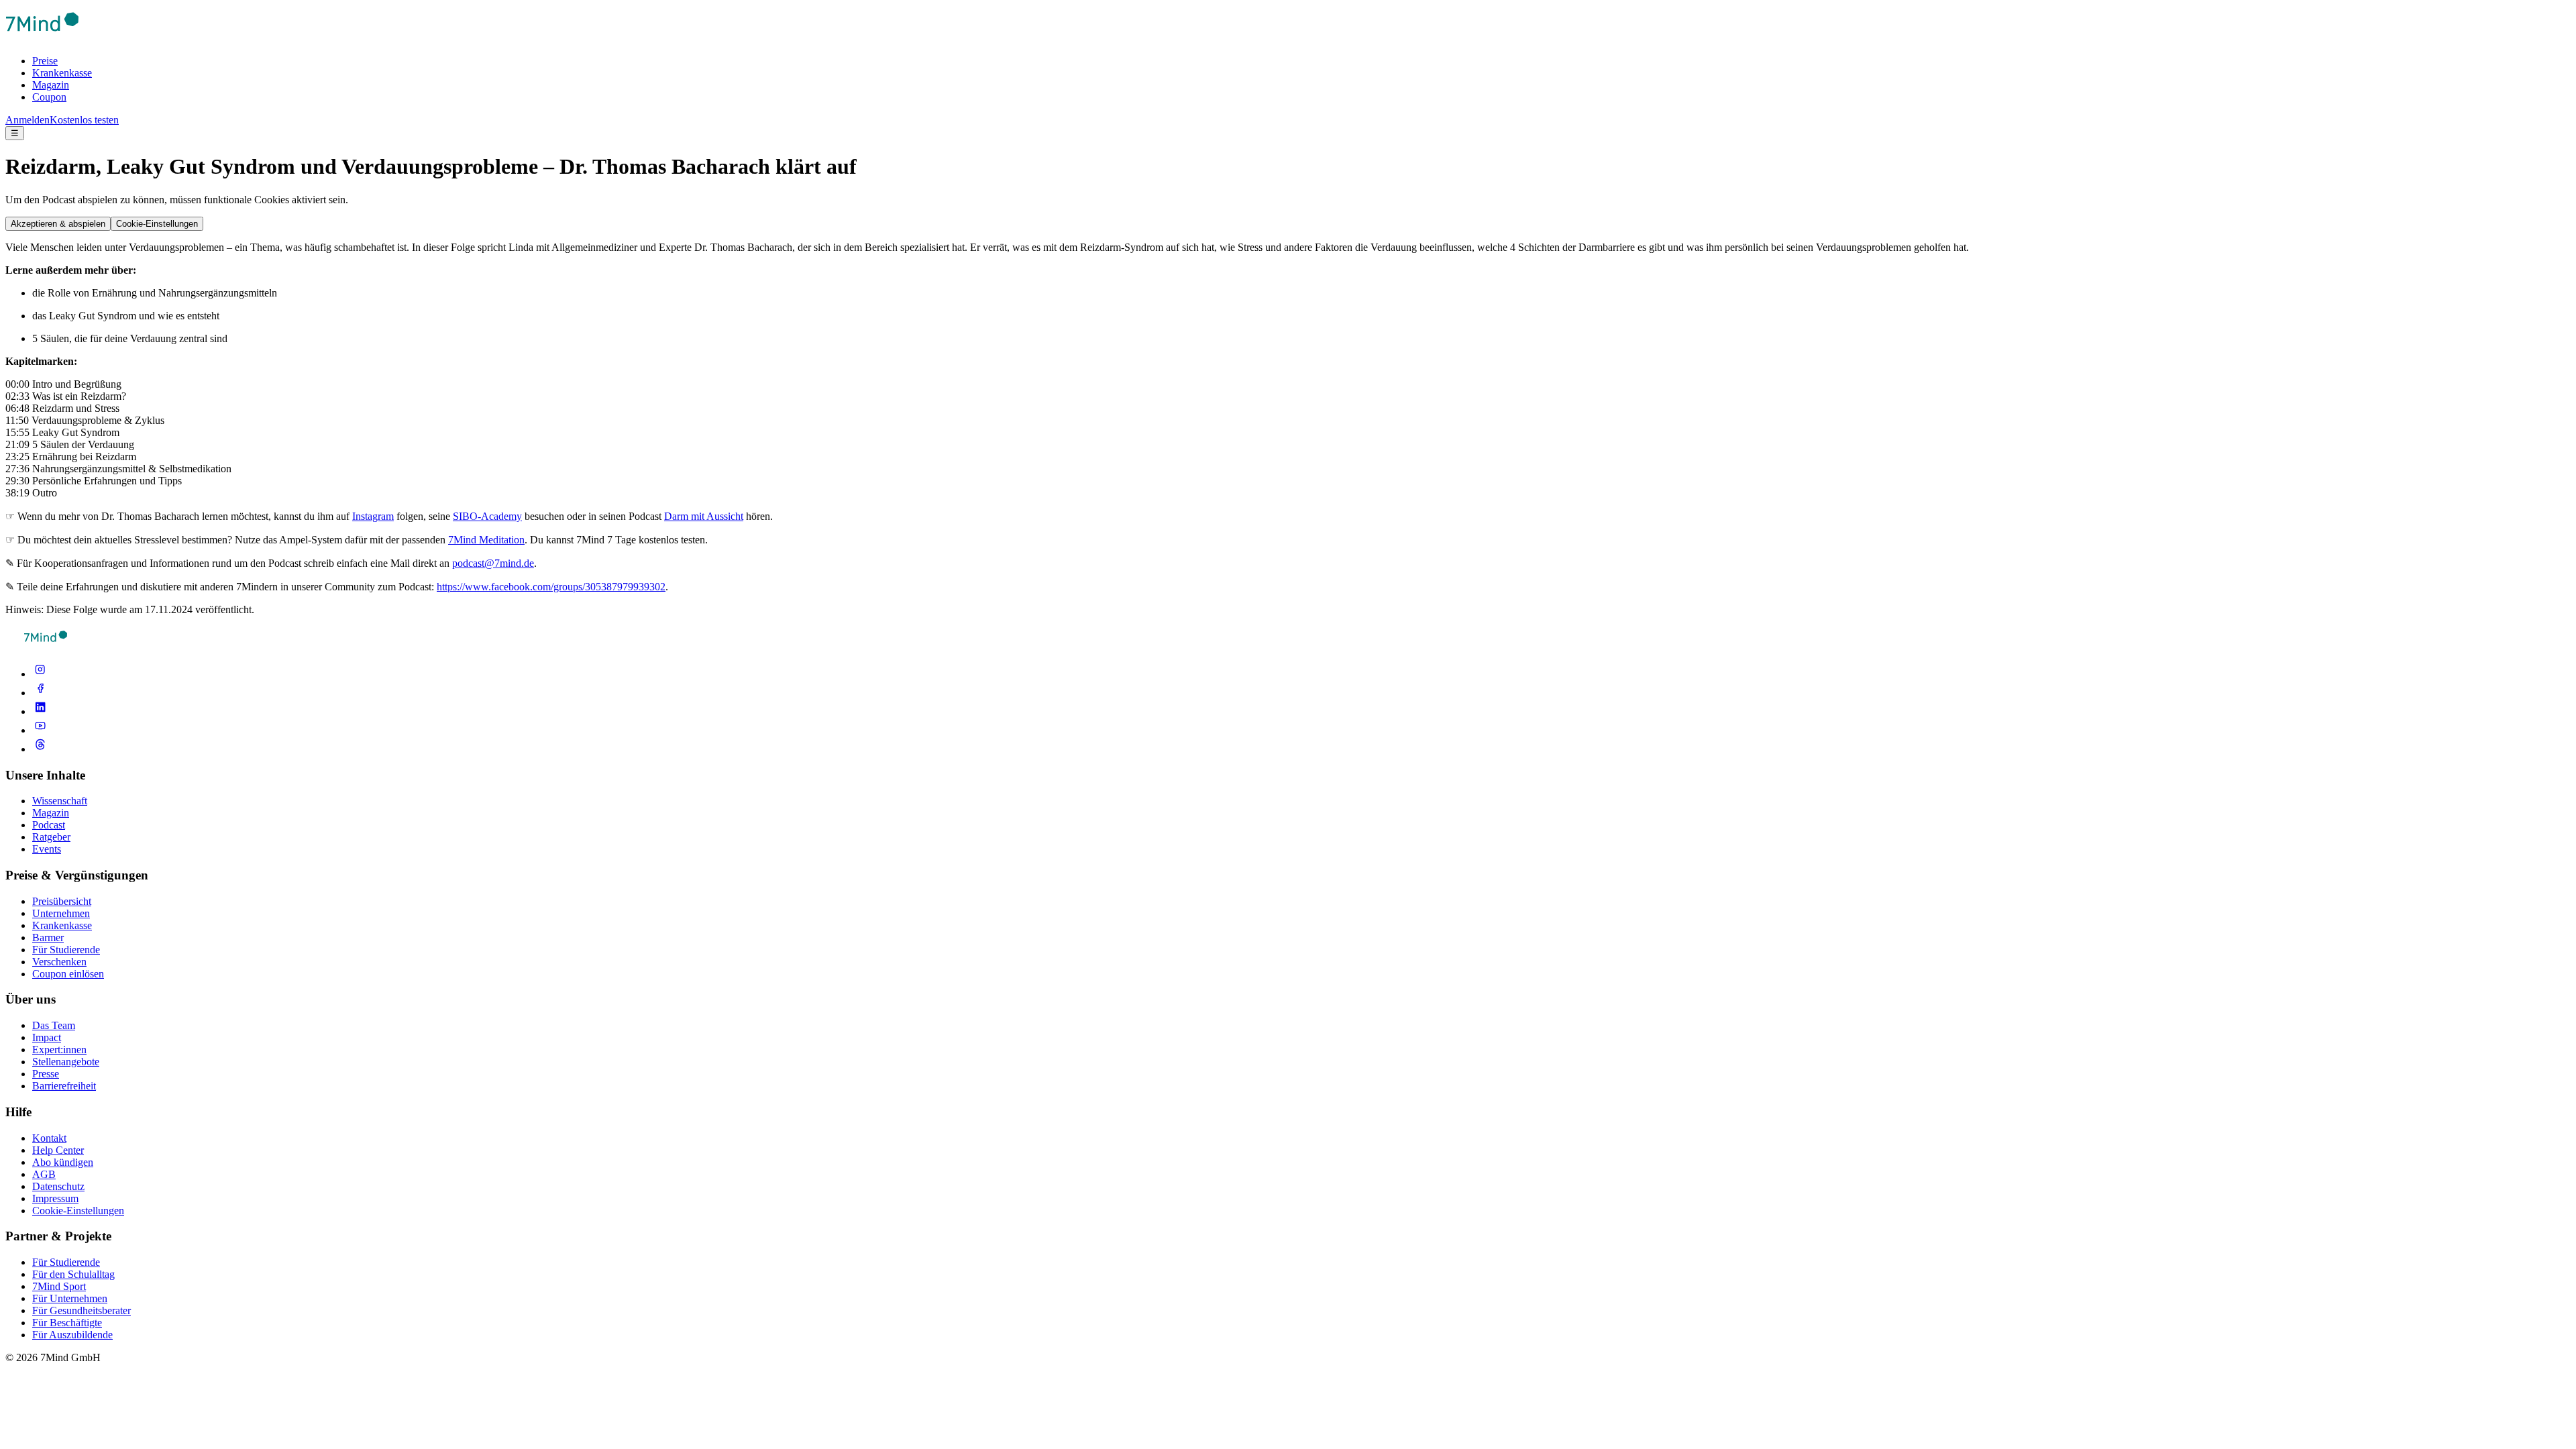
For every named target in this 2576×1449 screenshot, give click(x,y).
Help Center (58, 1150)
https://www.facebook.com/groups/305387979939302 (551, 587)
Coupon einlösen (68, 974)
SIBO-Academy (487, 516)
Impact (47, 1037)
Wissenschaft (60, 801)
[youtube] (40, 730)
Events (47, 849)
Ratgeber (51, 837)
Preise (45, 61)
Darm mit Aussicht (704, 516)
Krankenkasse (62, 73)
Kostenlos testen (84, 120)
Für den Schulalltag (73, 1274)
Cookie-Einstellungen (157, 224)
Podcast (49, 825)
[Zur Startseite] (42, 38)
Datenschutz (58, 1186)
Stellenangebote (66, 1062)
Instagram (373, 516)
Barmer (48, 937)
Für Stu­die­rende (66, 1262)
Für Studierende (66, 950)
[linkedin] (40, 711)
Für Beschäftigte (67, 1323)
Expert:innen (59, 1050)
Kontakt (49, 1138)
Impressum (55, 1198)
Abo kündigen (63, 1162)
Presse (46, 1074)
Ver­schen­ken (59, 962)
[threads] (40, 749)
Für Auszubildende (72, 1335)
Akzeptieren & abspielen (58, 224)
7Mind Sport (59, 1286)
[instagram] (40, 674)
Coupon (49, 97)
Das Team (54, 1025)
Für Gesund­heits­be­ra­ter (82, 1310)
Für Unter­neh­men (70, 1298)
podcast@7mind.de (493, 563)
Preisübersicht (62, 901)
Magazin (51, 85)
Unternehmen (61, 913)
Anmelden (28, 120)
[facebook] (40, 693)
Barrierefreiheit (64, 1086)
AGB (44, 1174)
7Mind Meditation (486, 540)
